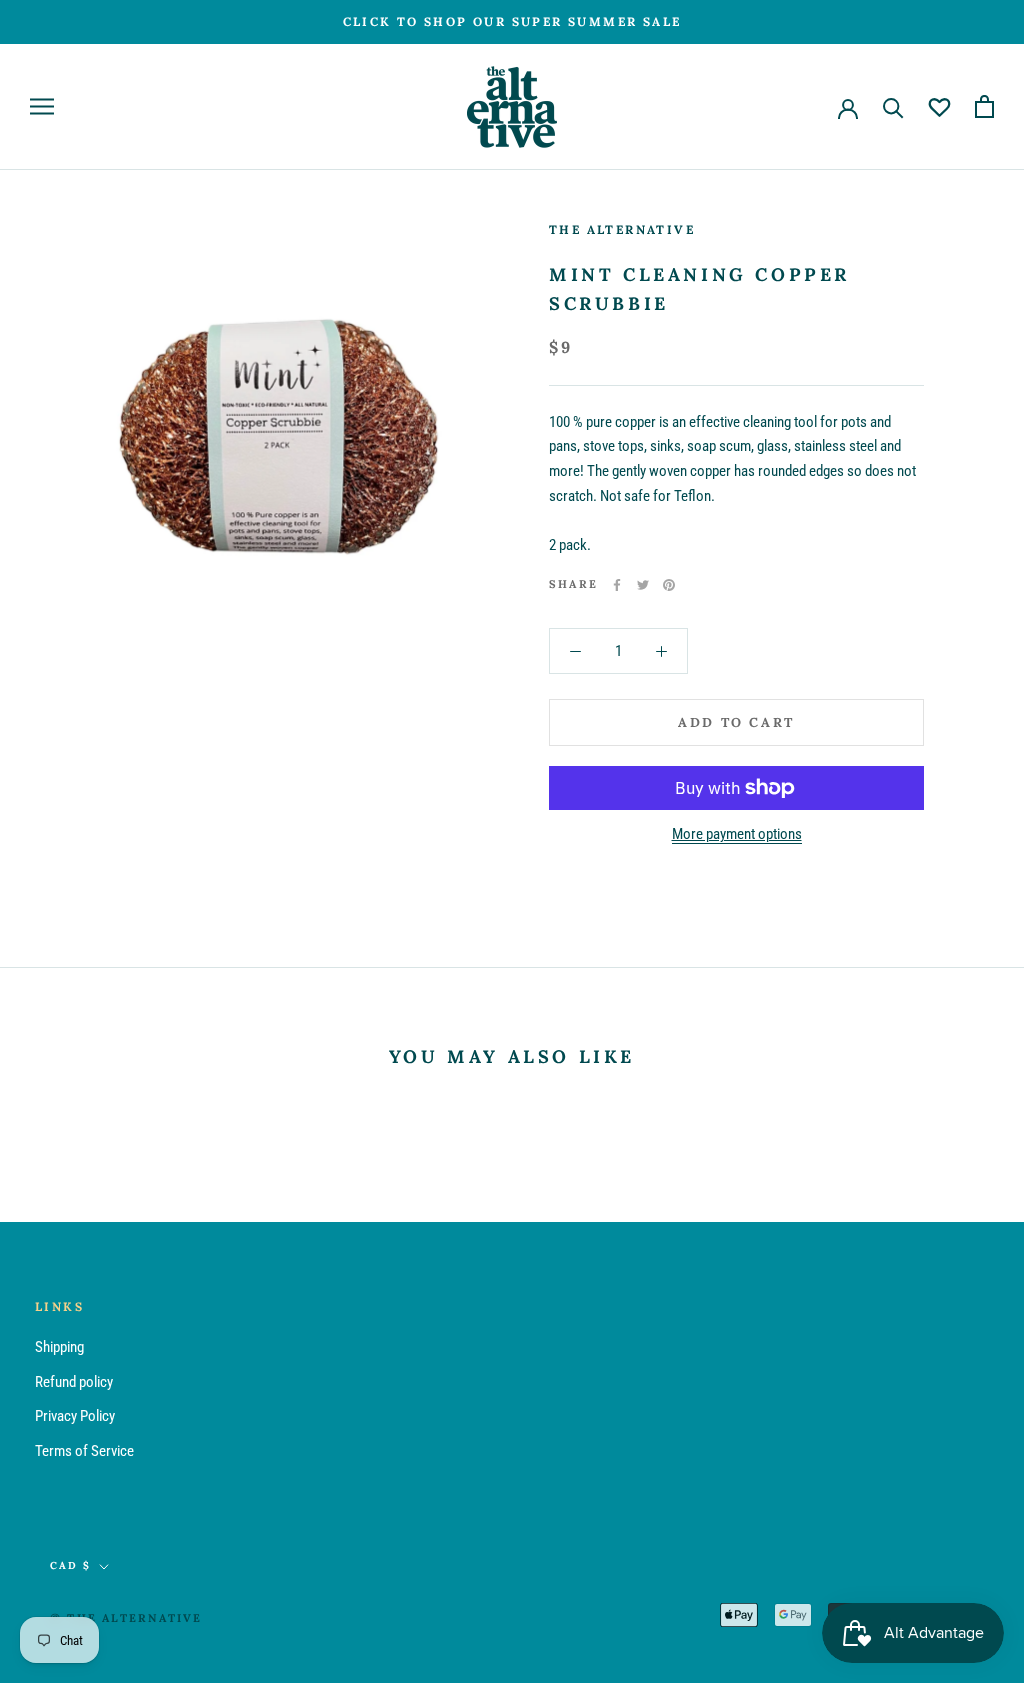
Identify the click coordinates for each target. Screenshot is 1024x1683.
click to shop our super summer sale (512, 21)
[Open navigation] (42, 106)
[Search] (893, 106)
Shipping (59, 1347)
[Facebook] (617, 585)
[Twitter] (643, 585)
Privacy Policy (75, 1416)
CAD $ (70, 1565)
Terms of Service (84, 1451)
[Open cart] (984, 106)
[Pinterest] (669, 585)
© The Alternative (126, 1618)
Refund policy (74, 1382)
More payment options (737, 834)
